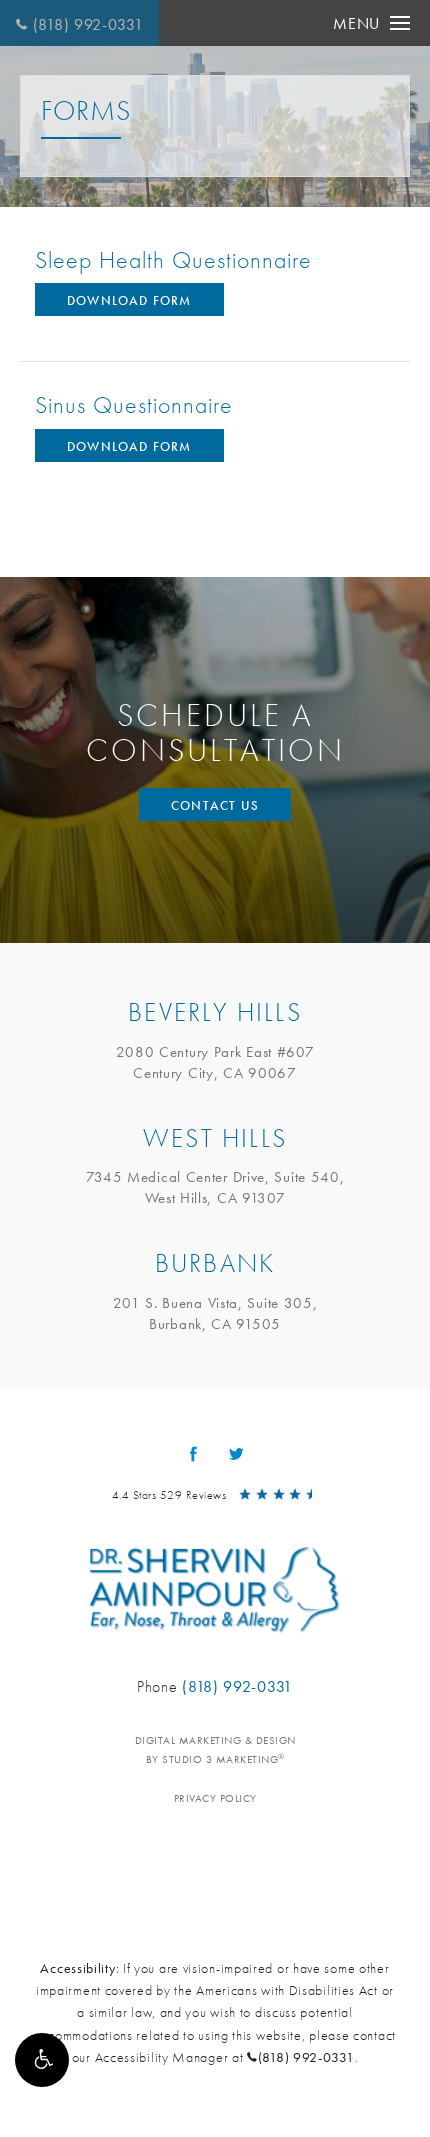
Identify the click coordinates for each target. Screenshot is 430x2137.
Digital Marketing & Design (215, 1749)
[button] (42, 2060)
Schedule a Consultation (215, 733)
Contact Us (215, 805)
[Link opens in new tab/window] (193, 1454)
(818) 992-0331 (88, 24)
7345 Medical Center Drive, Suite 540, (215, 1187)
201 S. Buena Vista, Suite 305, (215, 1313)
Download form (129, 300)
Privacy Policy (215, 1798)
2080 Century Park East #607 (215, 1062)
